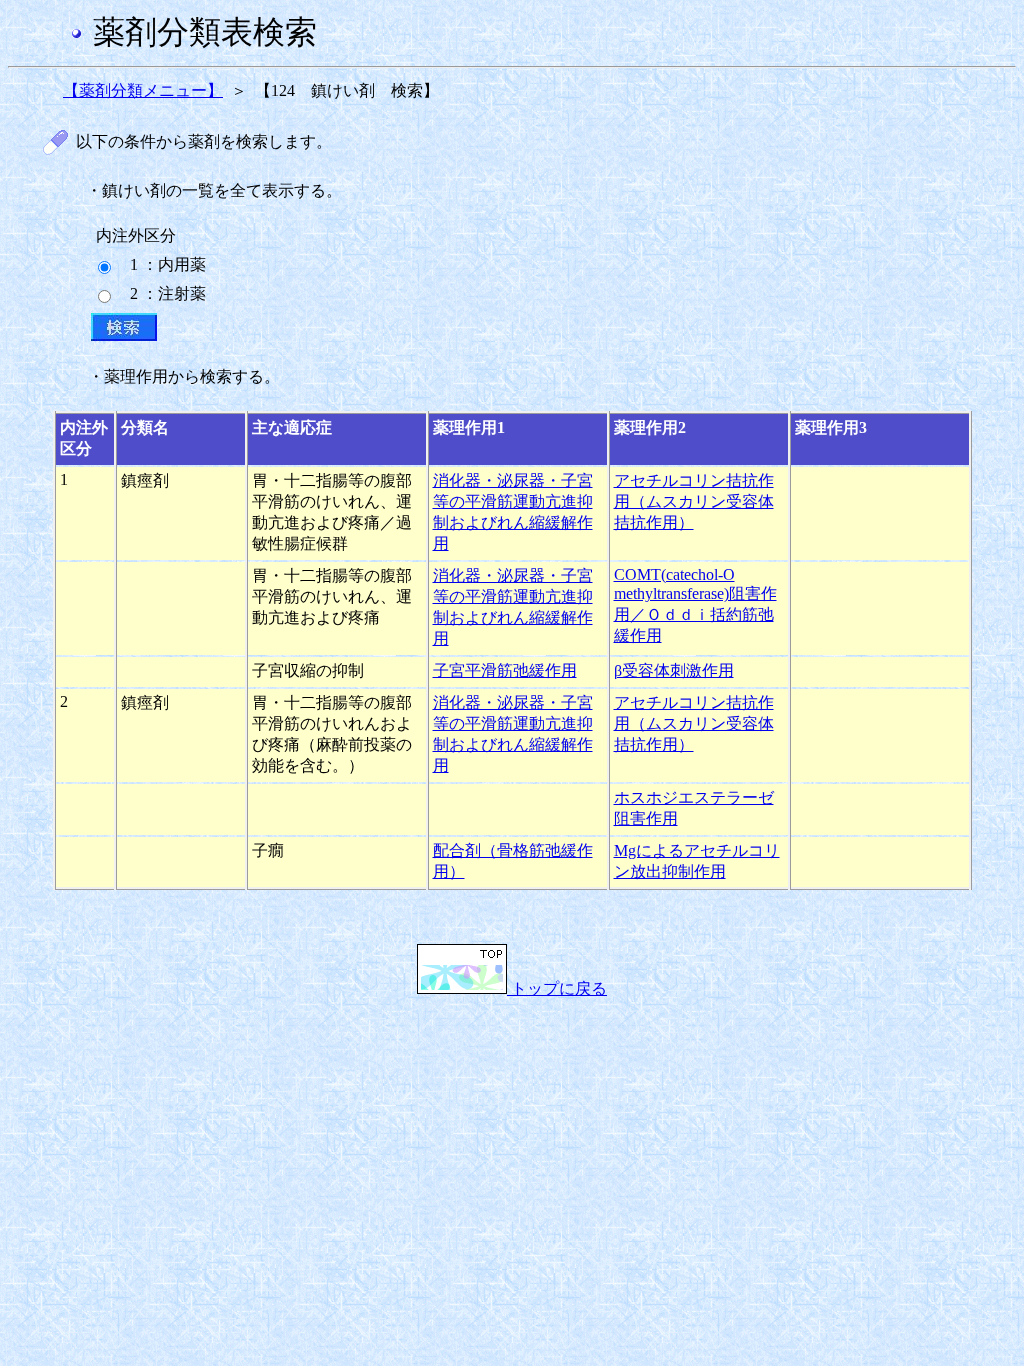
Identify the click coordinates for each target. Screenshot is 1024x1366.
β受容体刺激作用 (674, 670)
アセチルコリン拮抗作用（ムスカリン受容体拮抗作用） (694, 501)
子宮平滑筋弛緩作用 (505, 670)
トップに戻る (557, 988)
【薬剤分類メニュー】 (143, 90)
